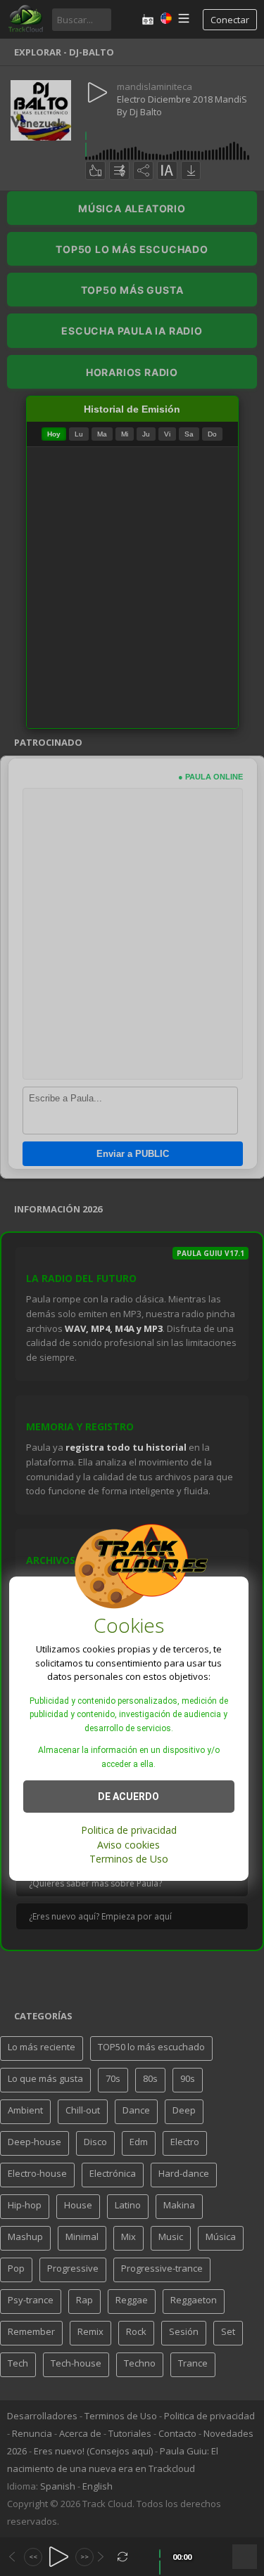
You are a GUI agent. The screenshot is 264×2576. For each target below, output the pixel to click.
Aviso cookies (128, 1845)
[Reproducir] (59, 2557)
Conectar (230, 20)
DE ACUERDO (128, 1797)
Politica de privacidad (129, 1830)
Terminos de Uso (129, 1859)
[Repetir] (123, 2557)
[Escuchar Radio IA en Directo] (148, 19)
